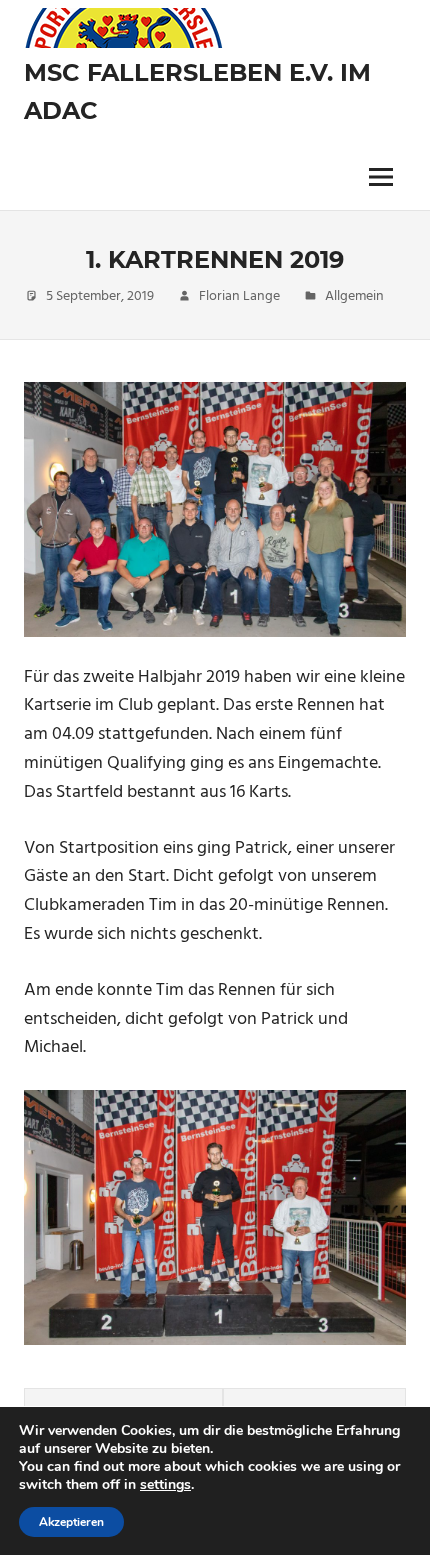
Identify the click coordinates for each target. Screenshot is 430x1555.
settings (165, 1485)
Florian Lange (239, 296)
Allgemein (354, 296)
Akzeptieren (71, 1522)
